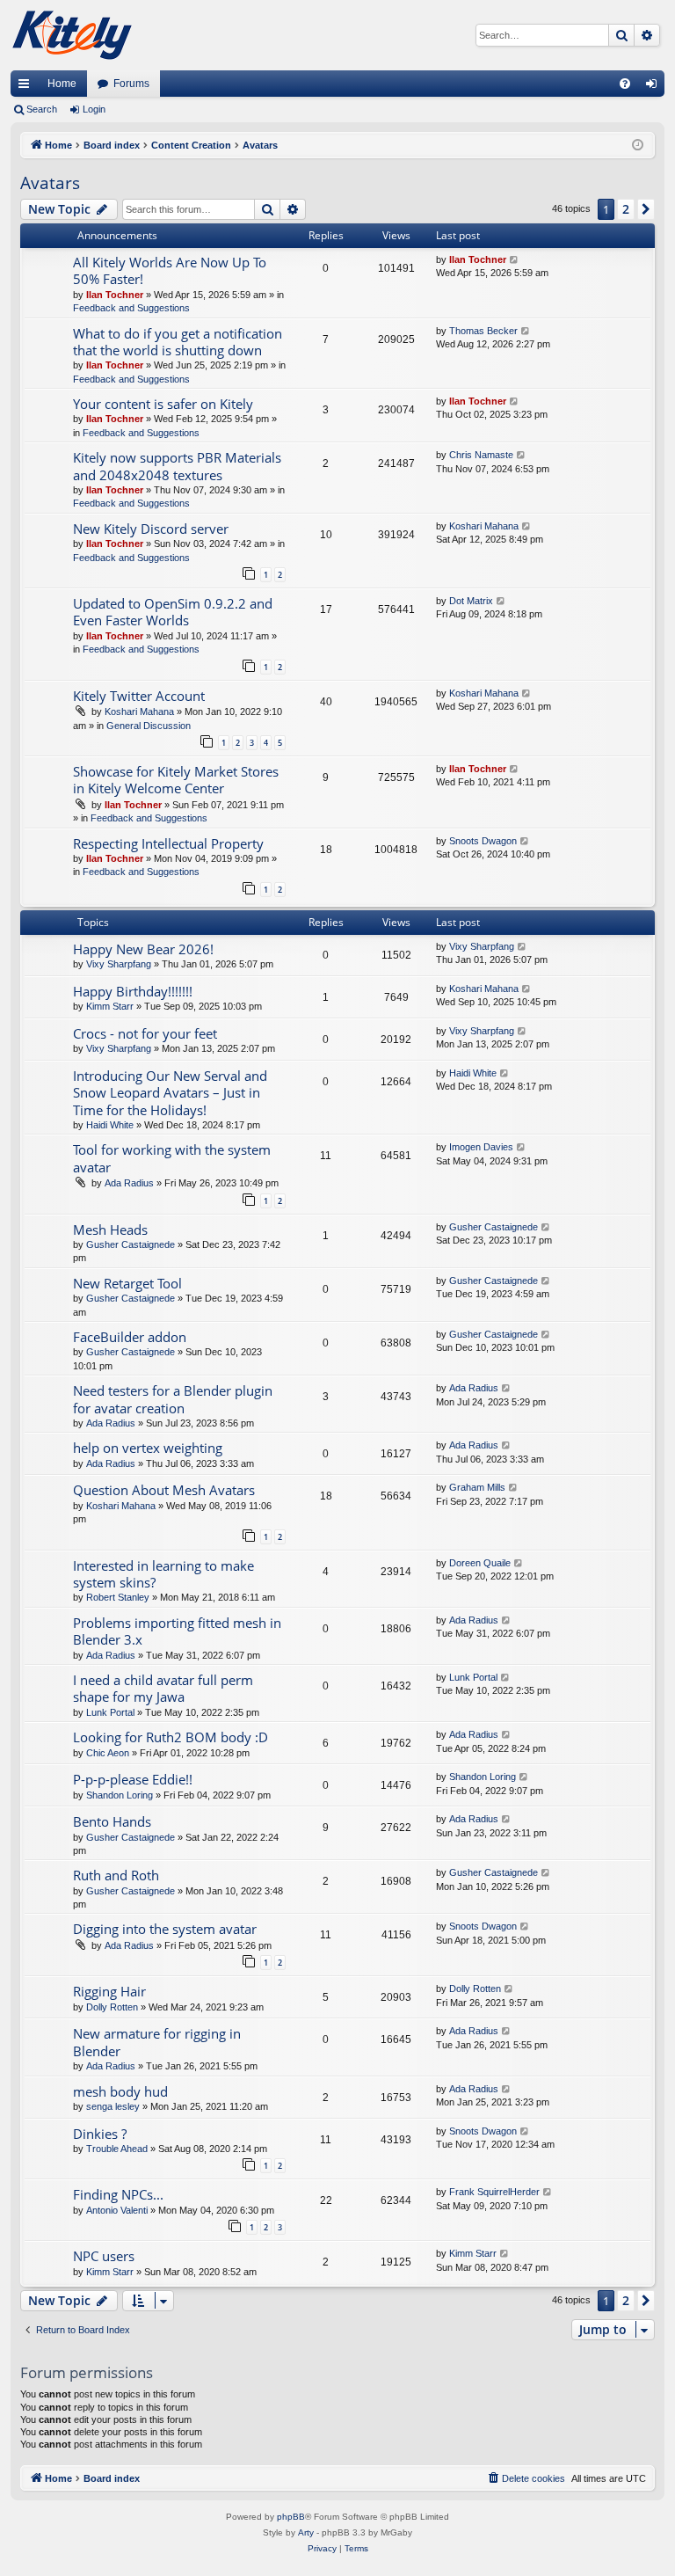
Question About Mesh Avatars (164, 1490)
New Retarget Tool (127, 1283)
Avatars (50, 183)
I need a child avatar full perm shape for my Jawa (163, 1688)
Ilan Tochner (115, 295)
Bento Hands (112, 1821)
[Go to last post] (515, 260)
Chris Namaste (481, 455)
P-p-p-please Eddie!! (133, 1779)
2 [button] (626, 209)
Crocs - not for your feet (145, 1033)
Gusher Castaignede (131, 1244)
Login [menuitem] (655, 87)
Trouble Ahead (117, 2149)
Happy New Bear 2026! (143, 949)
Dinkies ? (100, 2134)
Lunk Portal (110, 1712)
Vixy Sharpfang (119, 964)
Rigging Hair (109, 1991)
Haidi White (110, 1125)
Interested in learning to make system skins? (163, 1574)
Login (94, 109)
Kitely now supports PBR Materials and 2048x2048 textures (177, 466)
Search (42, 109)
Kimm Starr (110, 1006)
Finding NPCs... (118, 2194)
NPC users (104, 2256)
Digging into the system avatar (165, 1929)
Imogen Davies (481, 1147)
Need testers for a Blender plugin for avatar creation (173, 1399)
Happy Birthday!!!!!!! (133, 991)
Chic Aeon (108, 1753)
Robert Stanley (118, 1597)
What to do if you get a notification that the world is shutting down (178, 342)
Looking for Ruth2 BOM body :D (171, 1737)
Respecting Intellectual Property (168, 843)
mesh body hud (120, 2091)
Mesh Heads (110, 1230)
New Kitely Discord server (151, 529)
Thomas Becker (483, 331)
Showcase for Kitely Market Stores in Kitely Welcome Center (176, 780)
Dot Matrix (471, 601)
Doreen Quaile (480, 1563)
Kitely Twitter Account (139, 696)
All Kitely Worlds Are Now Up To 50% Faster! (170, 270)
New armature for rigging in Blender (157, 2042)
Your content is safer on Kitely (163, 404)
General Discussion (149, 726)
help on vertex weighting (148, 1448)
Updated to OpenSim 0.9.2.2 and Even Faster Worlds (173, 612)
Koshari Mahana (484, 526)
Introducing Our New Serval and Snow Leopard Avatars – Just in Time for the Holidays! (170, 1093)
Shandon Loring (120, 1795)
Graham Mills (477, 1487)
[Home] (72, 35)
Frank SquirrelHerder (494, 2192)
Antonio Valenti (117, 2210)
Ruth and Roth (116, 1875)
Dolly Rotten (112, 2007)
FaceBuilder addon (130, 1337)
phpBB (291, 2517)
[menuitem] (625, 84)
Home (62, 84)
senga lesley (113, 2106)
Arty (306, 2532)
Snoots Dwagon (483, 841)
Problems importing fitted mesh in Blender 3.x (177, 1631)
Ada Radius (129, 1183)
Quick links (27, 87)
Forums (131, 84)
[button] (646, 209)
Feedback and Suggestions (131, 308)
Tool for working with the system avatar (172, 1158)
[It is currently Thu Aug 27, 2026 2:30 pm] (638, 146)
